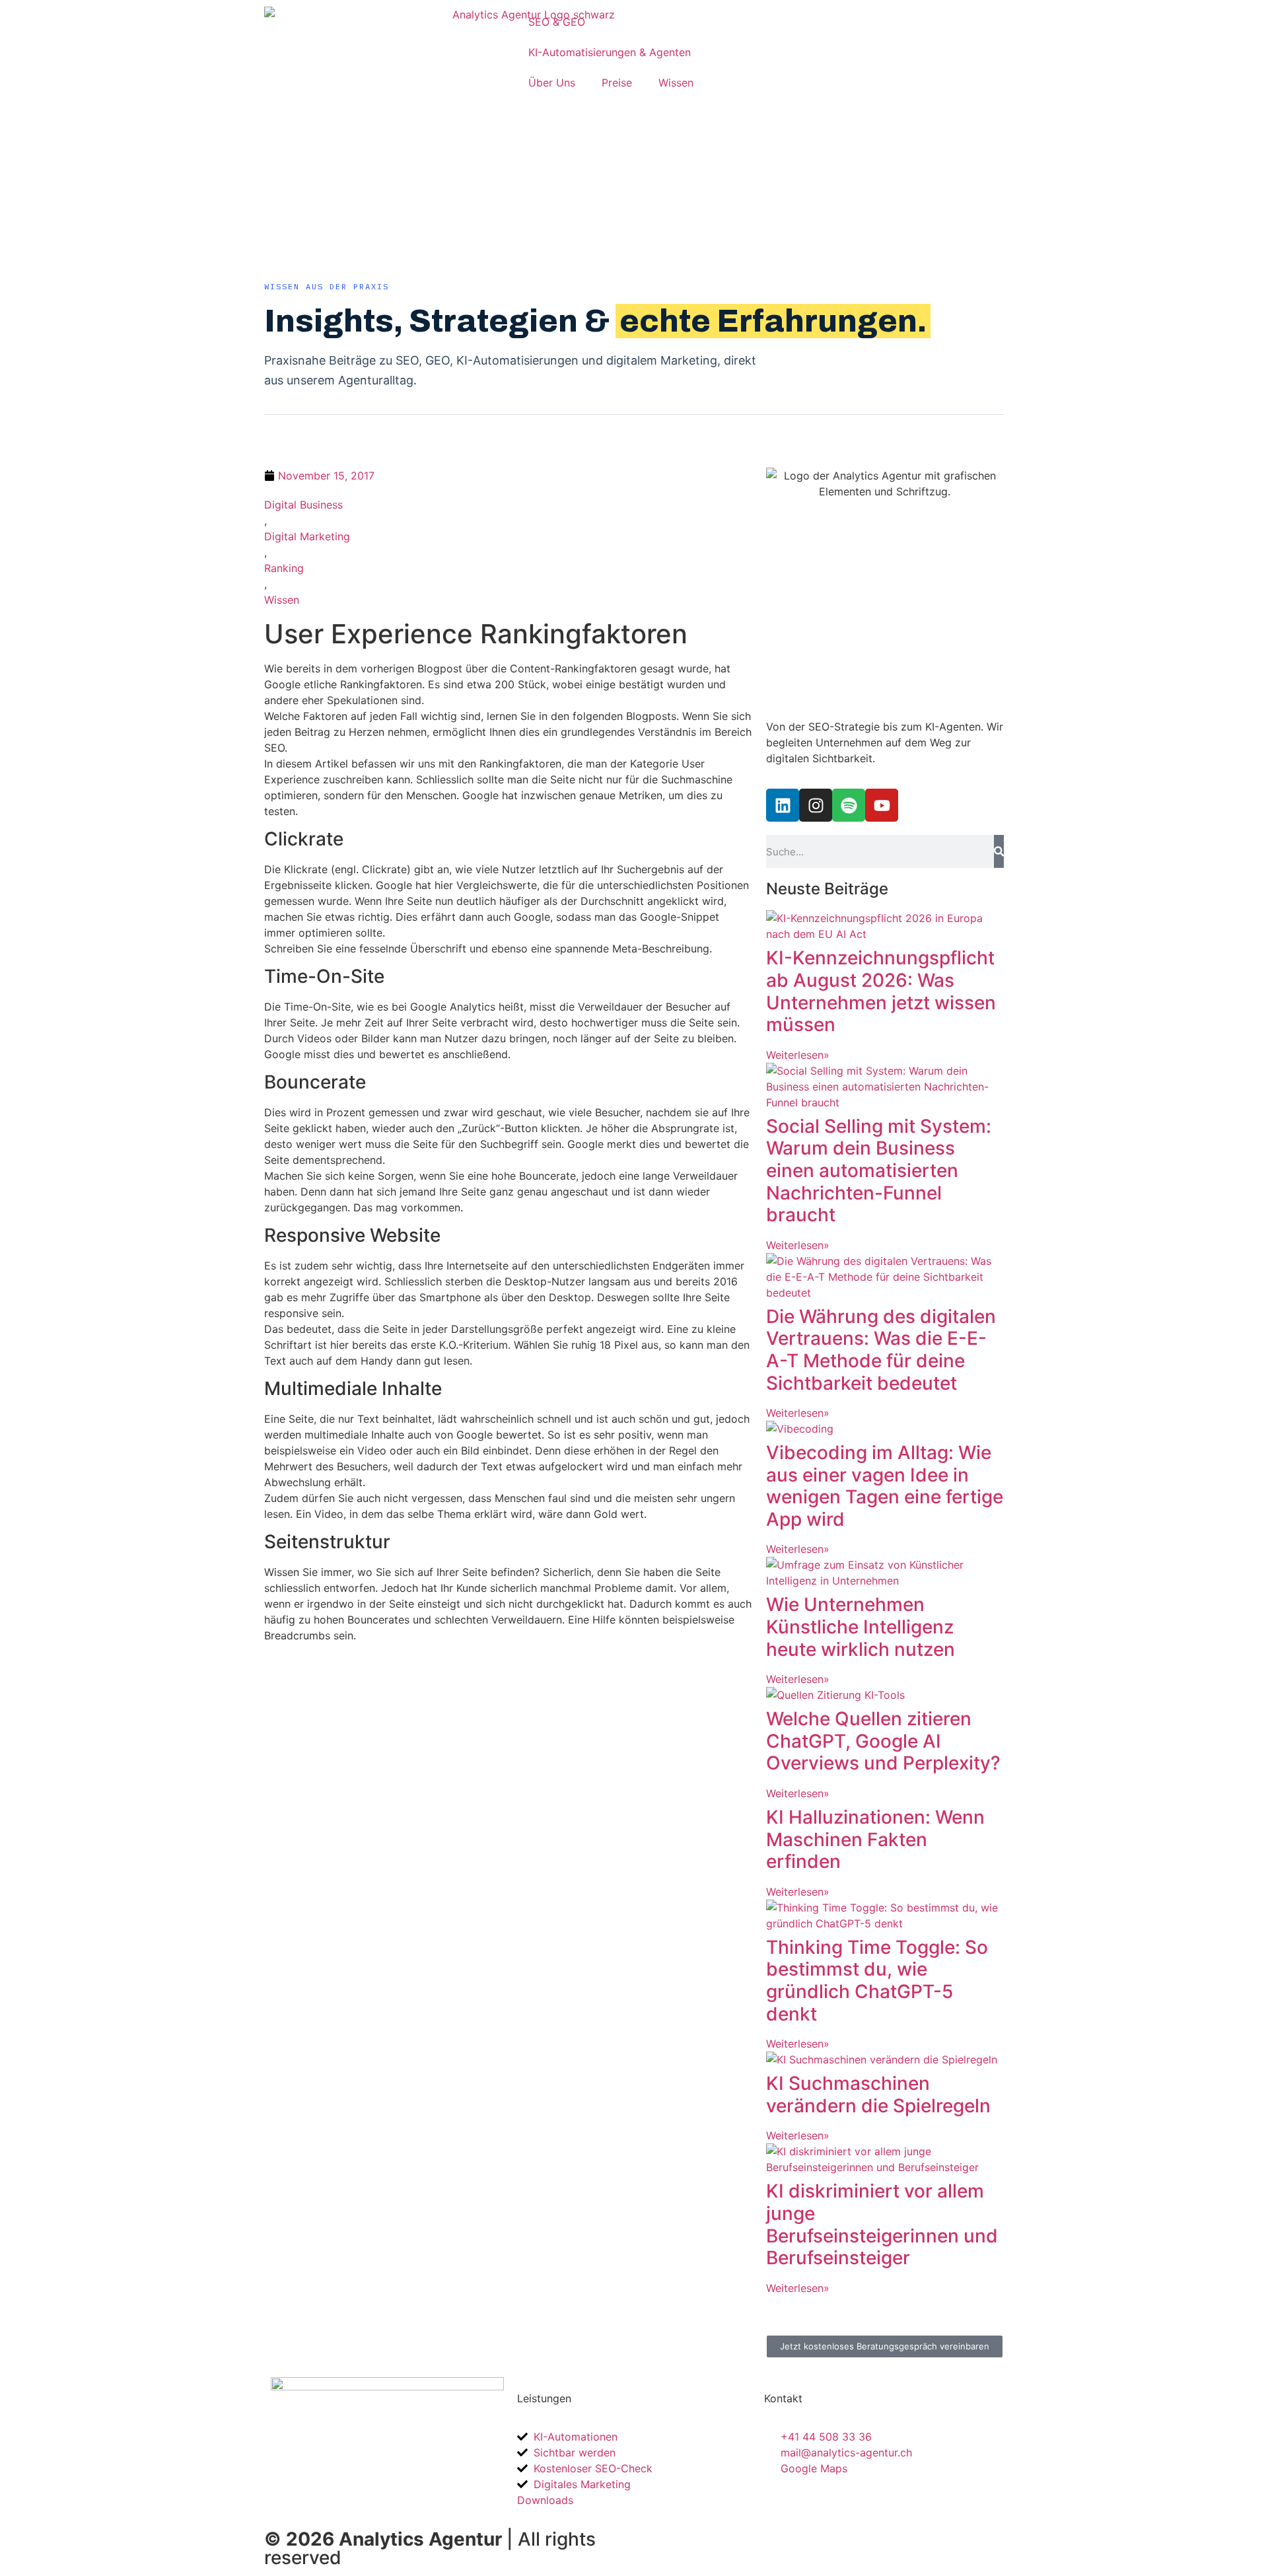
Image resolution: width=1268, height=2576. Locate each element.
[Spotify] (849, 805)
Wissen (676, 83)
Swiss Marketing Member (704, 2536)
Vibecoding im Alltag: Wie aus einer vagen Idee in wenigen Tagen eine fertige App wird (885, 1486)
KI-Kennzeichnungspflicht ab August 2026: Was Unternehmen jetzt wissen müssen (881, 991)
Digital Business (303, 505)
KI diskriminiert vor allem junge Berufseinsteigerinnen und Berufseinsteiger (882, 2224)
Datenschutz (961, 2536)
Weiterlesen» (798, 1055)
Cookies (668, 2552)
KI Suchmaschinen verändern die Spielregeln (878, 2094)
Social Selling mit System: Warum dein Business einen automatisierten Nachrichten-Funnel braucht (879, 1170)
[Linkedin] (783, 805)
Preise (617, 83)
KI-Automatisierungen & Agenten (610, 52)
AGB (794, 2536)
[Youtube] (882, 805)
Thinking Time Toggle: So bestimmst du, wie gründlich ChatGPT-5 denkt (877, 1981)
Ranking (284, 568)
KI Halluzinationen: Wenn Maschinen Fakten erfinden (875, 1839)
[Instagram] (816, 805)
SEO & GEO (557, 22)
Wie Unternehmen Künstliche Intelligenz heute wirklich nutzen (861, 1627)
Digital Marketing (307, 536)
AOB (831, 2536)
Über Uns (552, 83)
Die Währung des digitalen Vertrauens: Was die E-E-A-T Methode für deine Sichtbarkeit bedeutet (881, 1350)
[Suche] (999, 851)
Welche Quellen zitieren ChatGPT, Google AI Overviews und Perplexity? (883, 1741)
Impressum (886, 2536)
